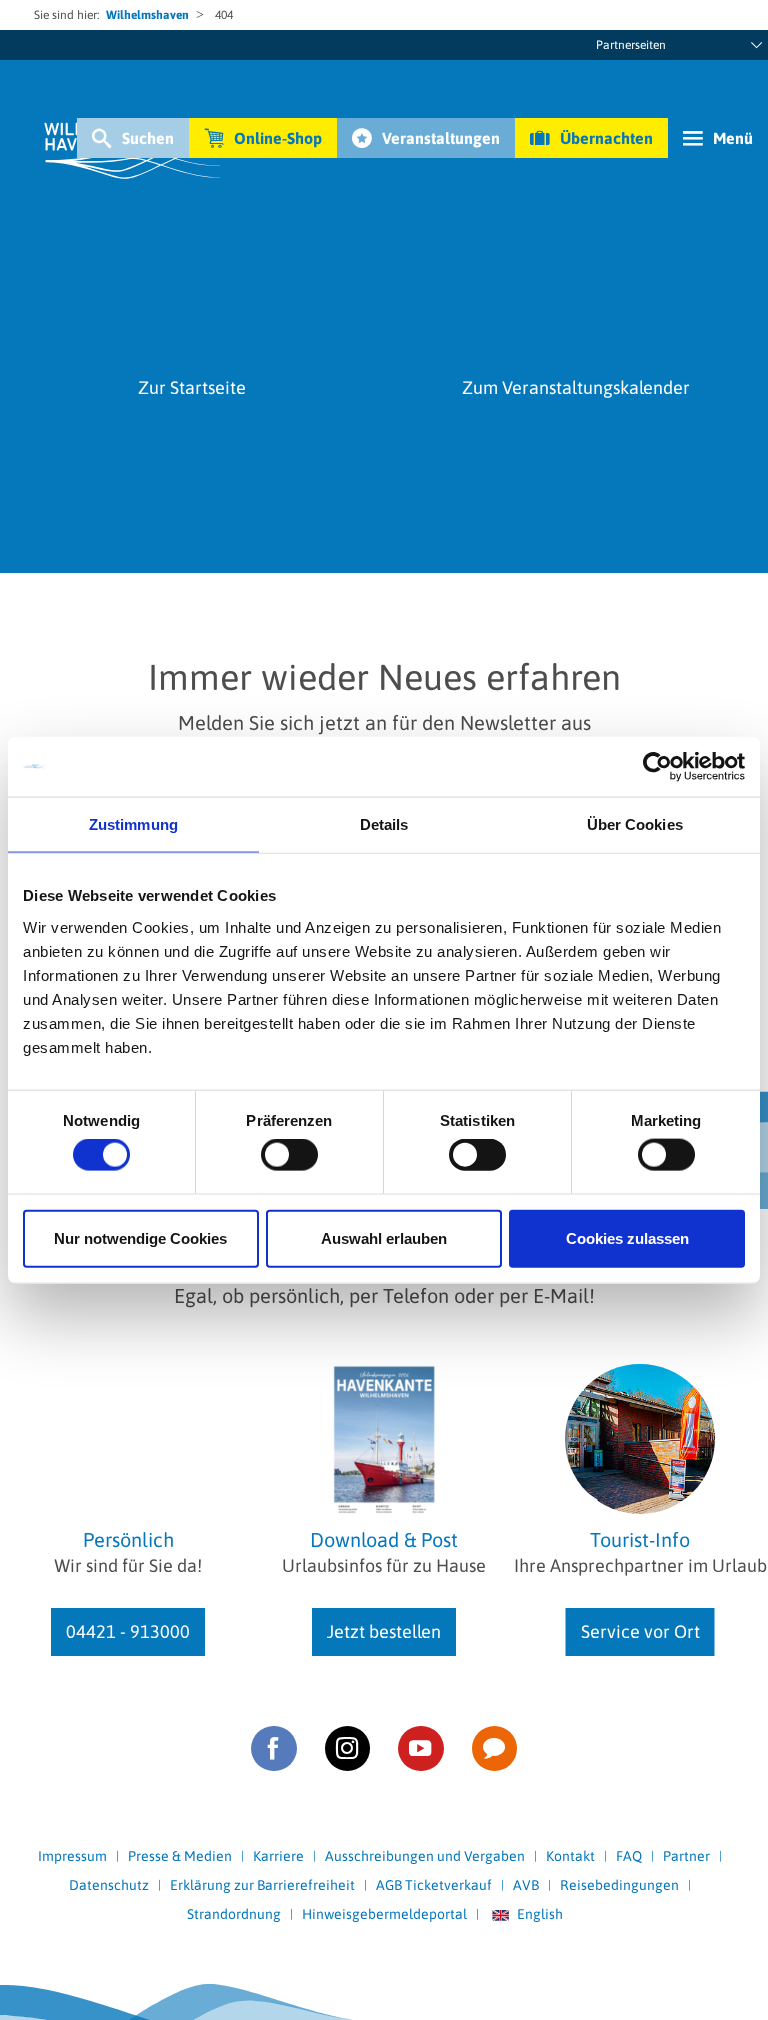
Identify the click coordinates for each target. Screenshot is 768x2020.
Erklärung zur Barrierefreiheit (262, 1885)
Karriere (278, 1856)
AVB (526, 1885)
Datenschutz (109, 1885)
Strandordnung (234, 1914)
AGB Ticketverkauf (434, 1885)
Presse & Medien (180, 1856)
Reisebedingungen (619, 1885)
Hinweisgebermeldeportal (384, 1914)
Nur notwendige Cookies (140, 1237)
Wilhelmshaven (147, 15)
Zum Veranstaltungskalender (576, 387)
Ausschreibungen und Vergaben (425, 1856)
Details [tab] (384, 824)
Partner (686, 1856)
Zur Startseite (192, 387)
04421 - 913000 (128, 1631)
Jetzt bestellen (384, 1631)
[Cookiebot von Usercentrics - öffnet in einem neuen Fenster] (657, 767)
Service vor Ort (640, 1631)
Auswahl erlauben (384, 1237)
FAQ (629, 1856)
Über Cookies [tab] (635, 824)
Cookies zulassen (627, 1237)
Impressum (72, 1856)
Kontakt (570, 1856)
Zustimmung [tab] (133, 824)
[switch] (289, 1155)
